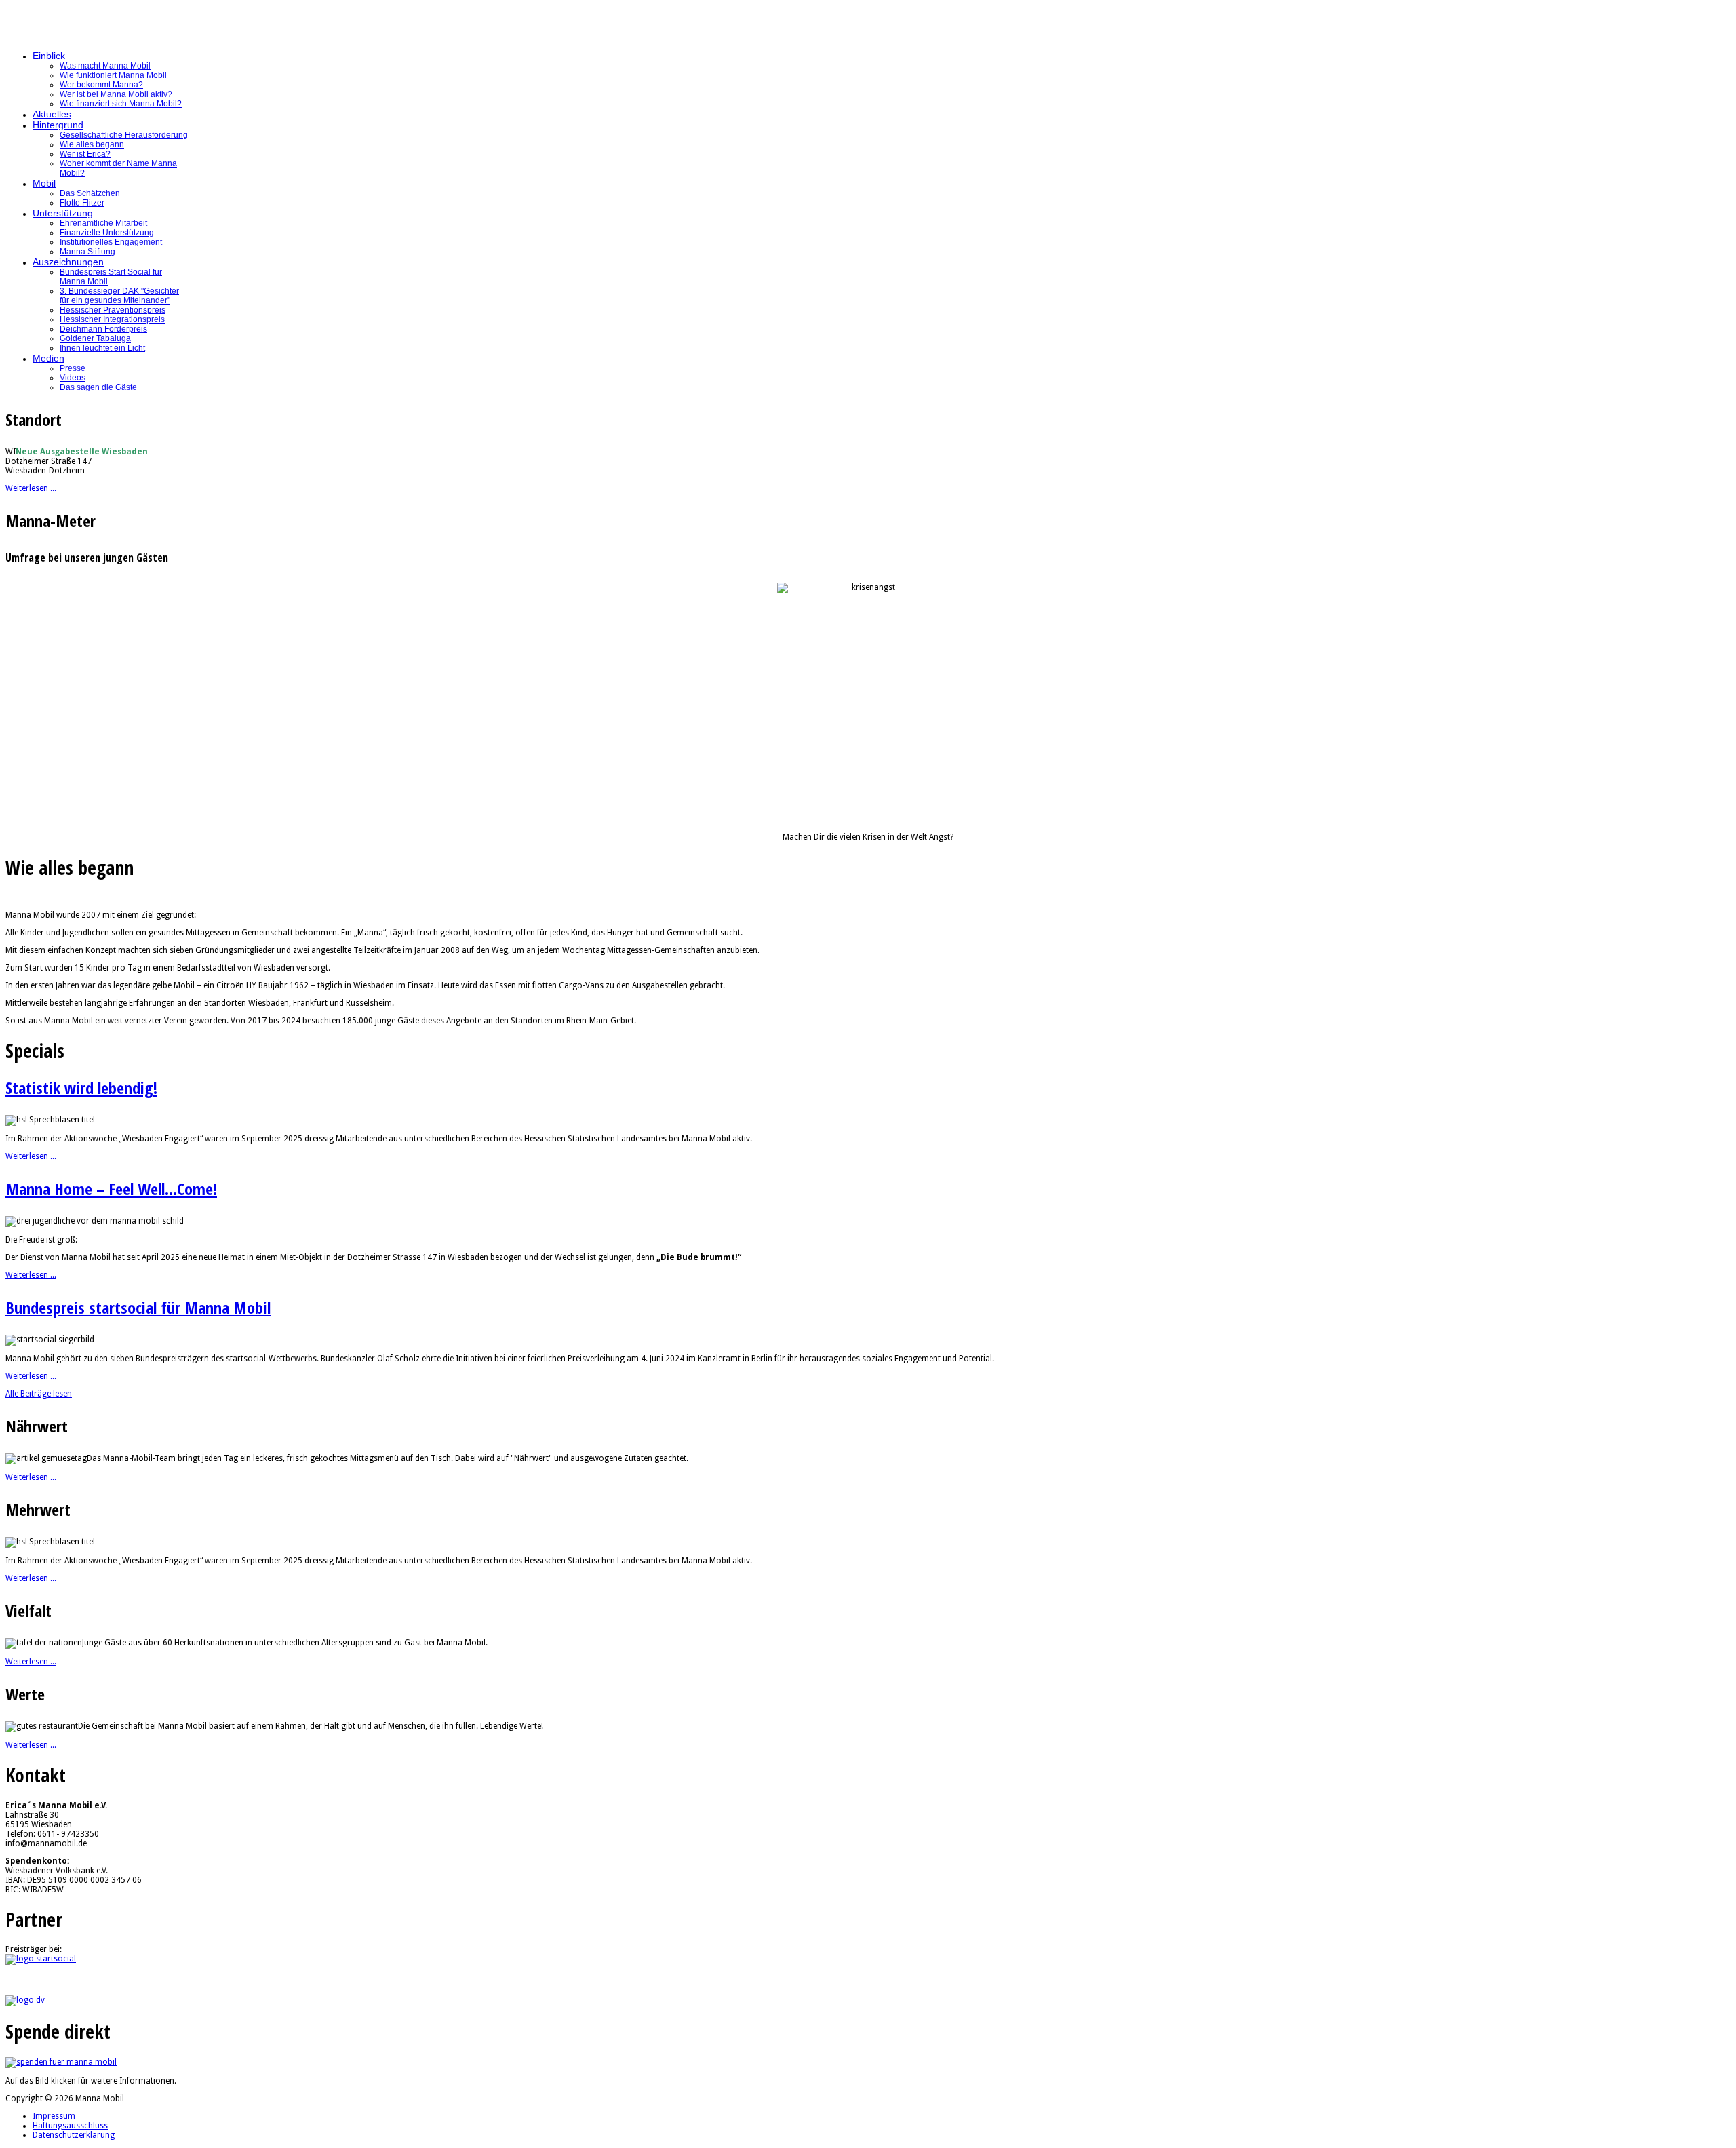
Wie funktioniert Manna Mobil (113, 75)
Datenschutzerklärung (74, 2135)
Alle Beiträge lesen (39, 1394)
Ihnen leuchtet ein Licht (102, 348)
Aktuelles (52, 114)
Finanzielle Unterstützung (107, 233)
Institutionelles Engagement (111, 242)
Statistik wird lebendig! (81, 1088)
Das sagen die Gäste (98, 387)
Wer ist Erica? (85, 154)
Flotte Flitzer (82, 203)
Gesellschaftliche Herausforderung (124, 135)
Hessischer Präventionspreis (113, 310)
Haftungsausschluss (70, 2126)
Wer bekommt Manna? (101, 85)
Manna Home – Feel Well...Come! (111, 1189)
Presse (73, 368)
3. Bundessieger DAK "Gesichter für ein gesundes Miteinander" (119, 296)
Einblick (49, 56)
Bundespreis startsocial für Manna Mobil (138, 1307)
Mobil (44, 183)
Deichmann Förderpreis (103, 329)
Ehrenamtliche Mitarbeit (103, 223)
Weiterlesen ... (31, 488)
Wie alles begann (92, 144)
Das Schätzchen (90, 193)
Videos (73, 378)
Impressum (54, 2116)
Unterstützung (63, 213)
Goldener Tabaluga (95, 338)
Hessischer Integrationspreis (112, 319)
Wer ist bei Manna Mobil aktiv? (116, 94)
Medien (48, 358)
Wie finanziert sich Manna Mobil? (121, 104)
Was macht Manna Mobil (105, 66)
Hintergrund (58, 125)
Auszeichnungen (68, 262)
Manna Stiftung (87, 252)
